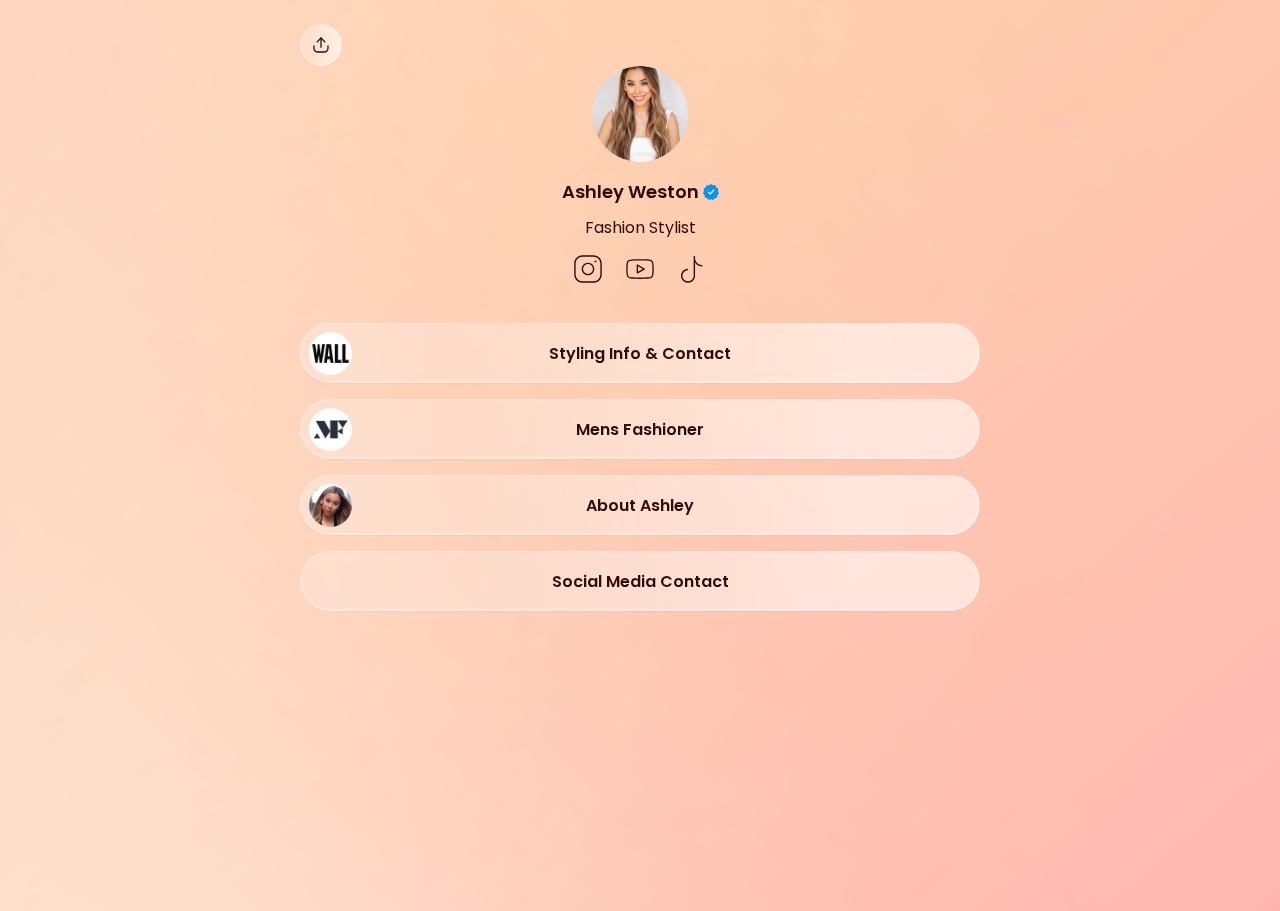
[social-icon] (588, 271)
